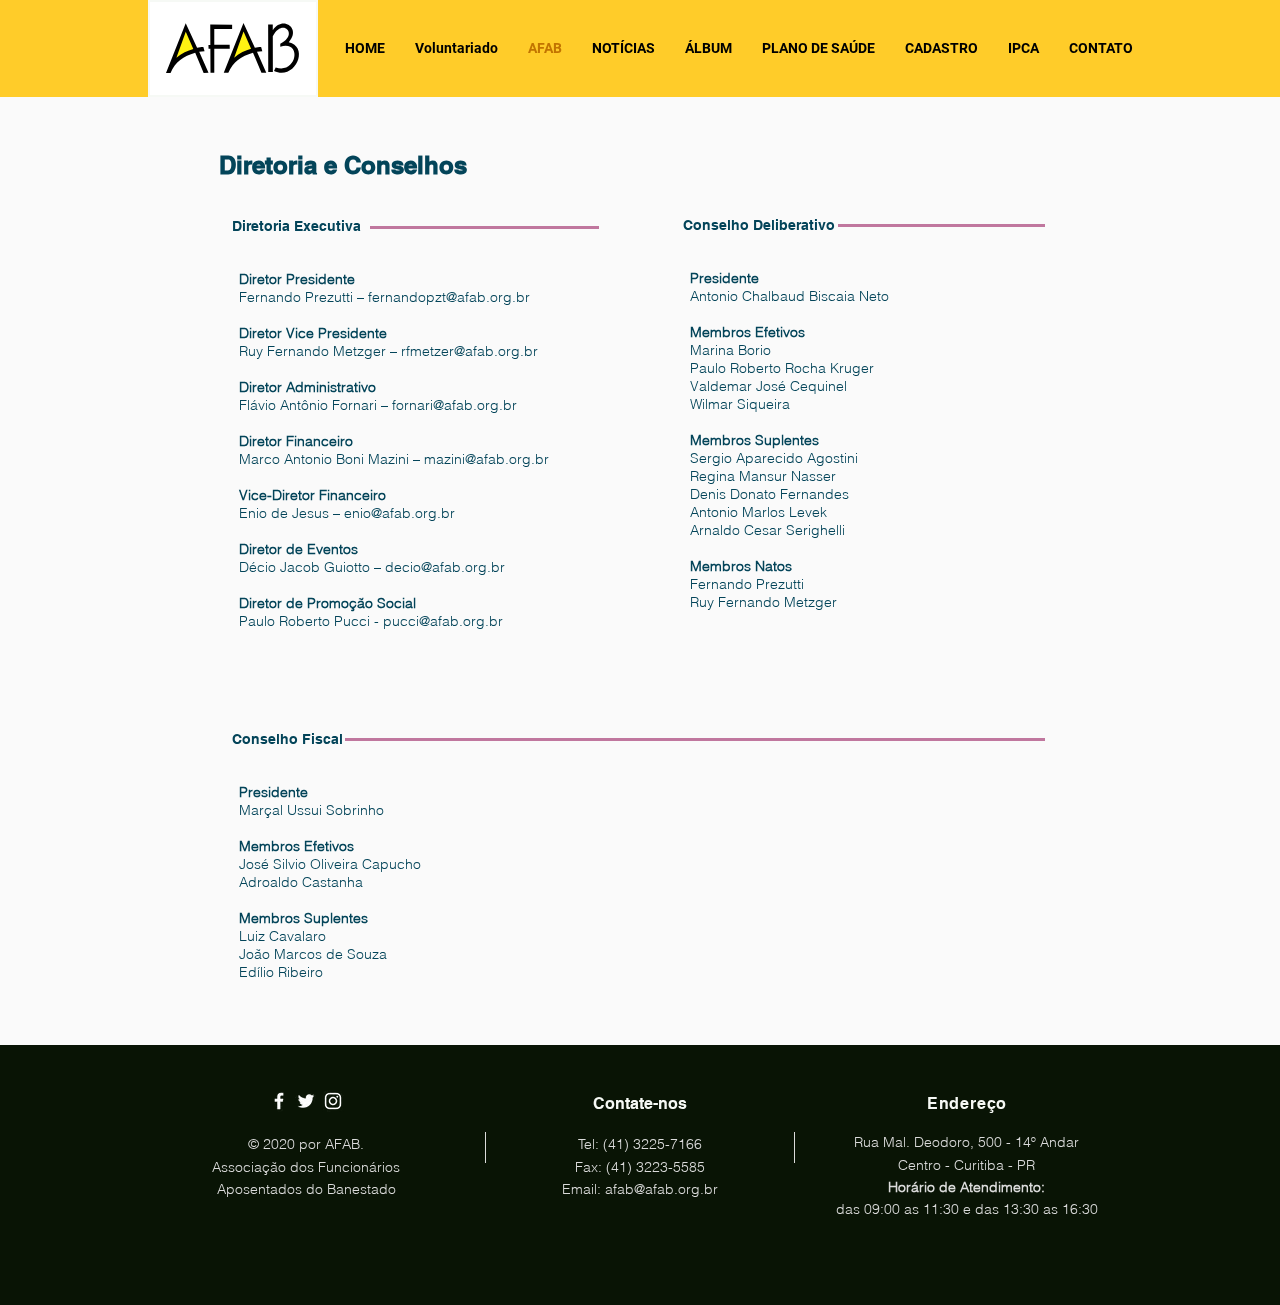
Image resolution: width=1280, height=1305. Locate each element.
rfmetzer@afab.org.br (469, 351)
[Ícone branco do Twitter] (306, 1101)
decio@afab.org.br (445, 567)
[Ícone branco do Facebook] (279, 1101)
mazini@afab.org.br (486, 459)
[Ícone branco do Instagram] (333, 1101)
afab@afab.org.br (661, 1189)
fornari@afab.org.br (454, 405)
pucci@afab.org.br (443, 621)
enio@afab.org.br (399, 513)
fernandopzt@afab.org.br (449, 297)
